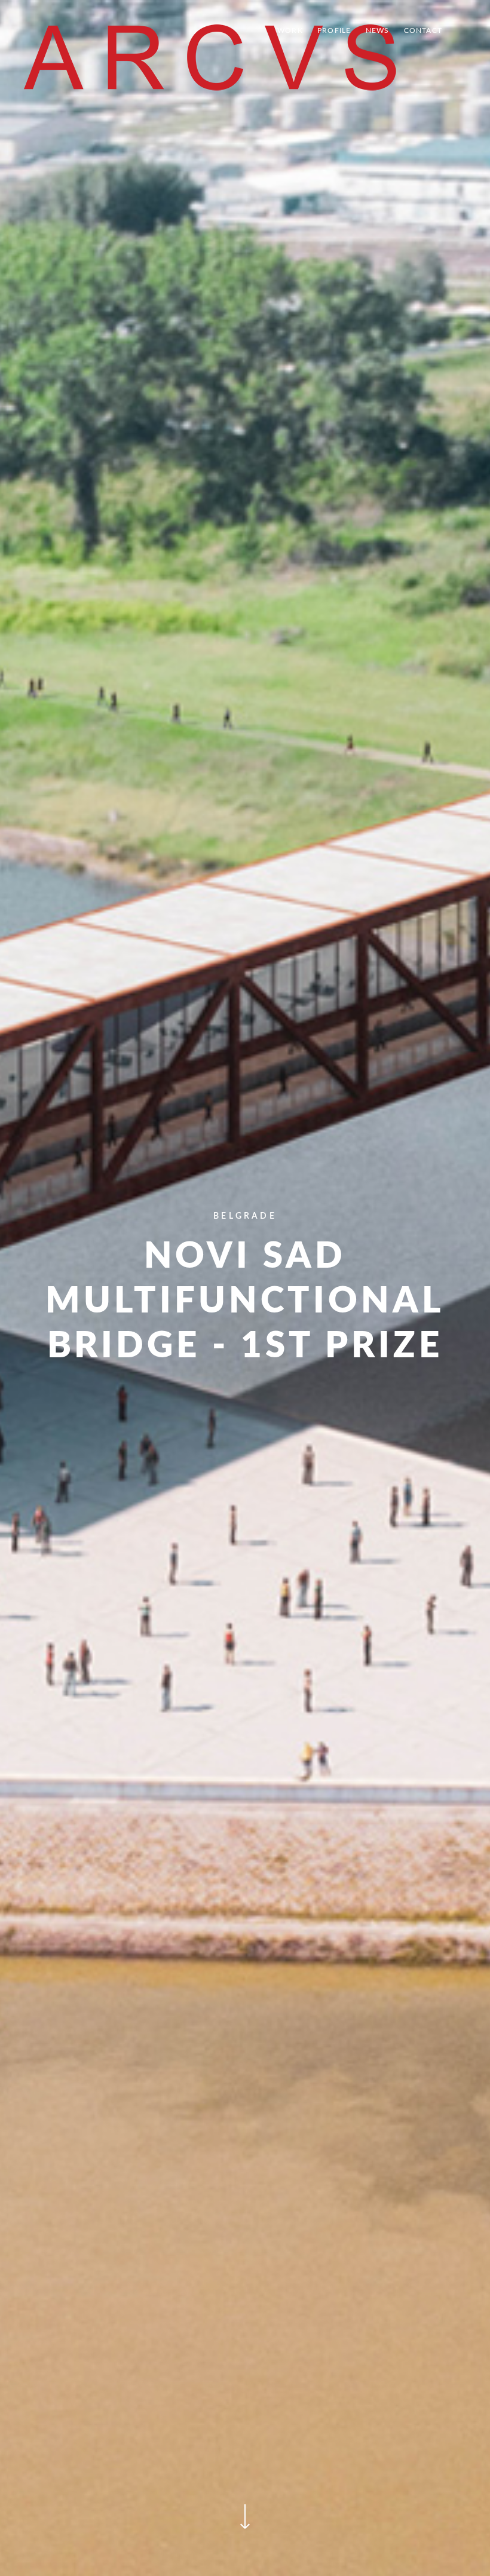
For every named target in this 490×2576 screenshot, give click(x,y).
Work (290, 30)
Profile (334, 30)
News (378, 30)
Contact (423, 30)
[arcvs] (210, 57)
